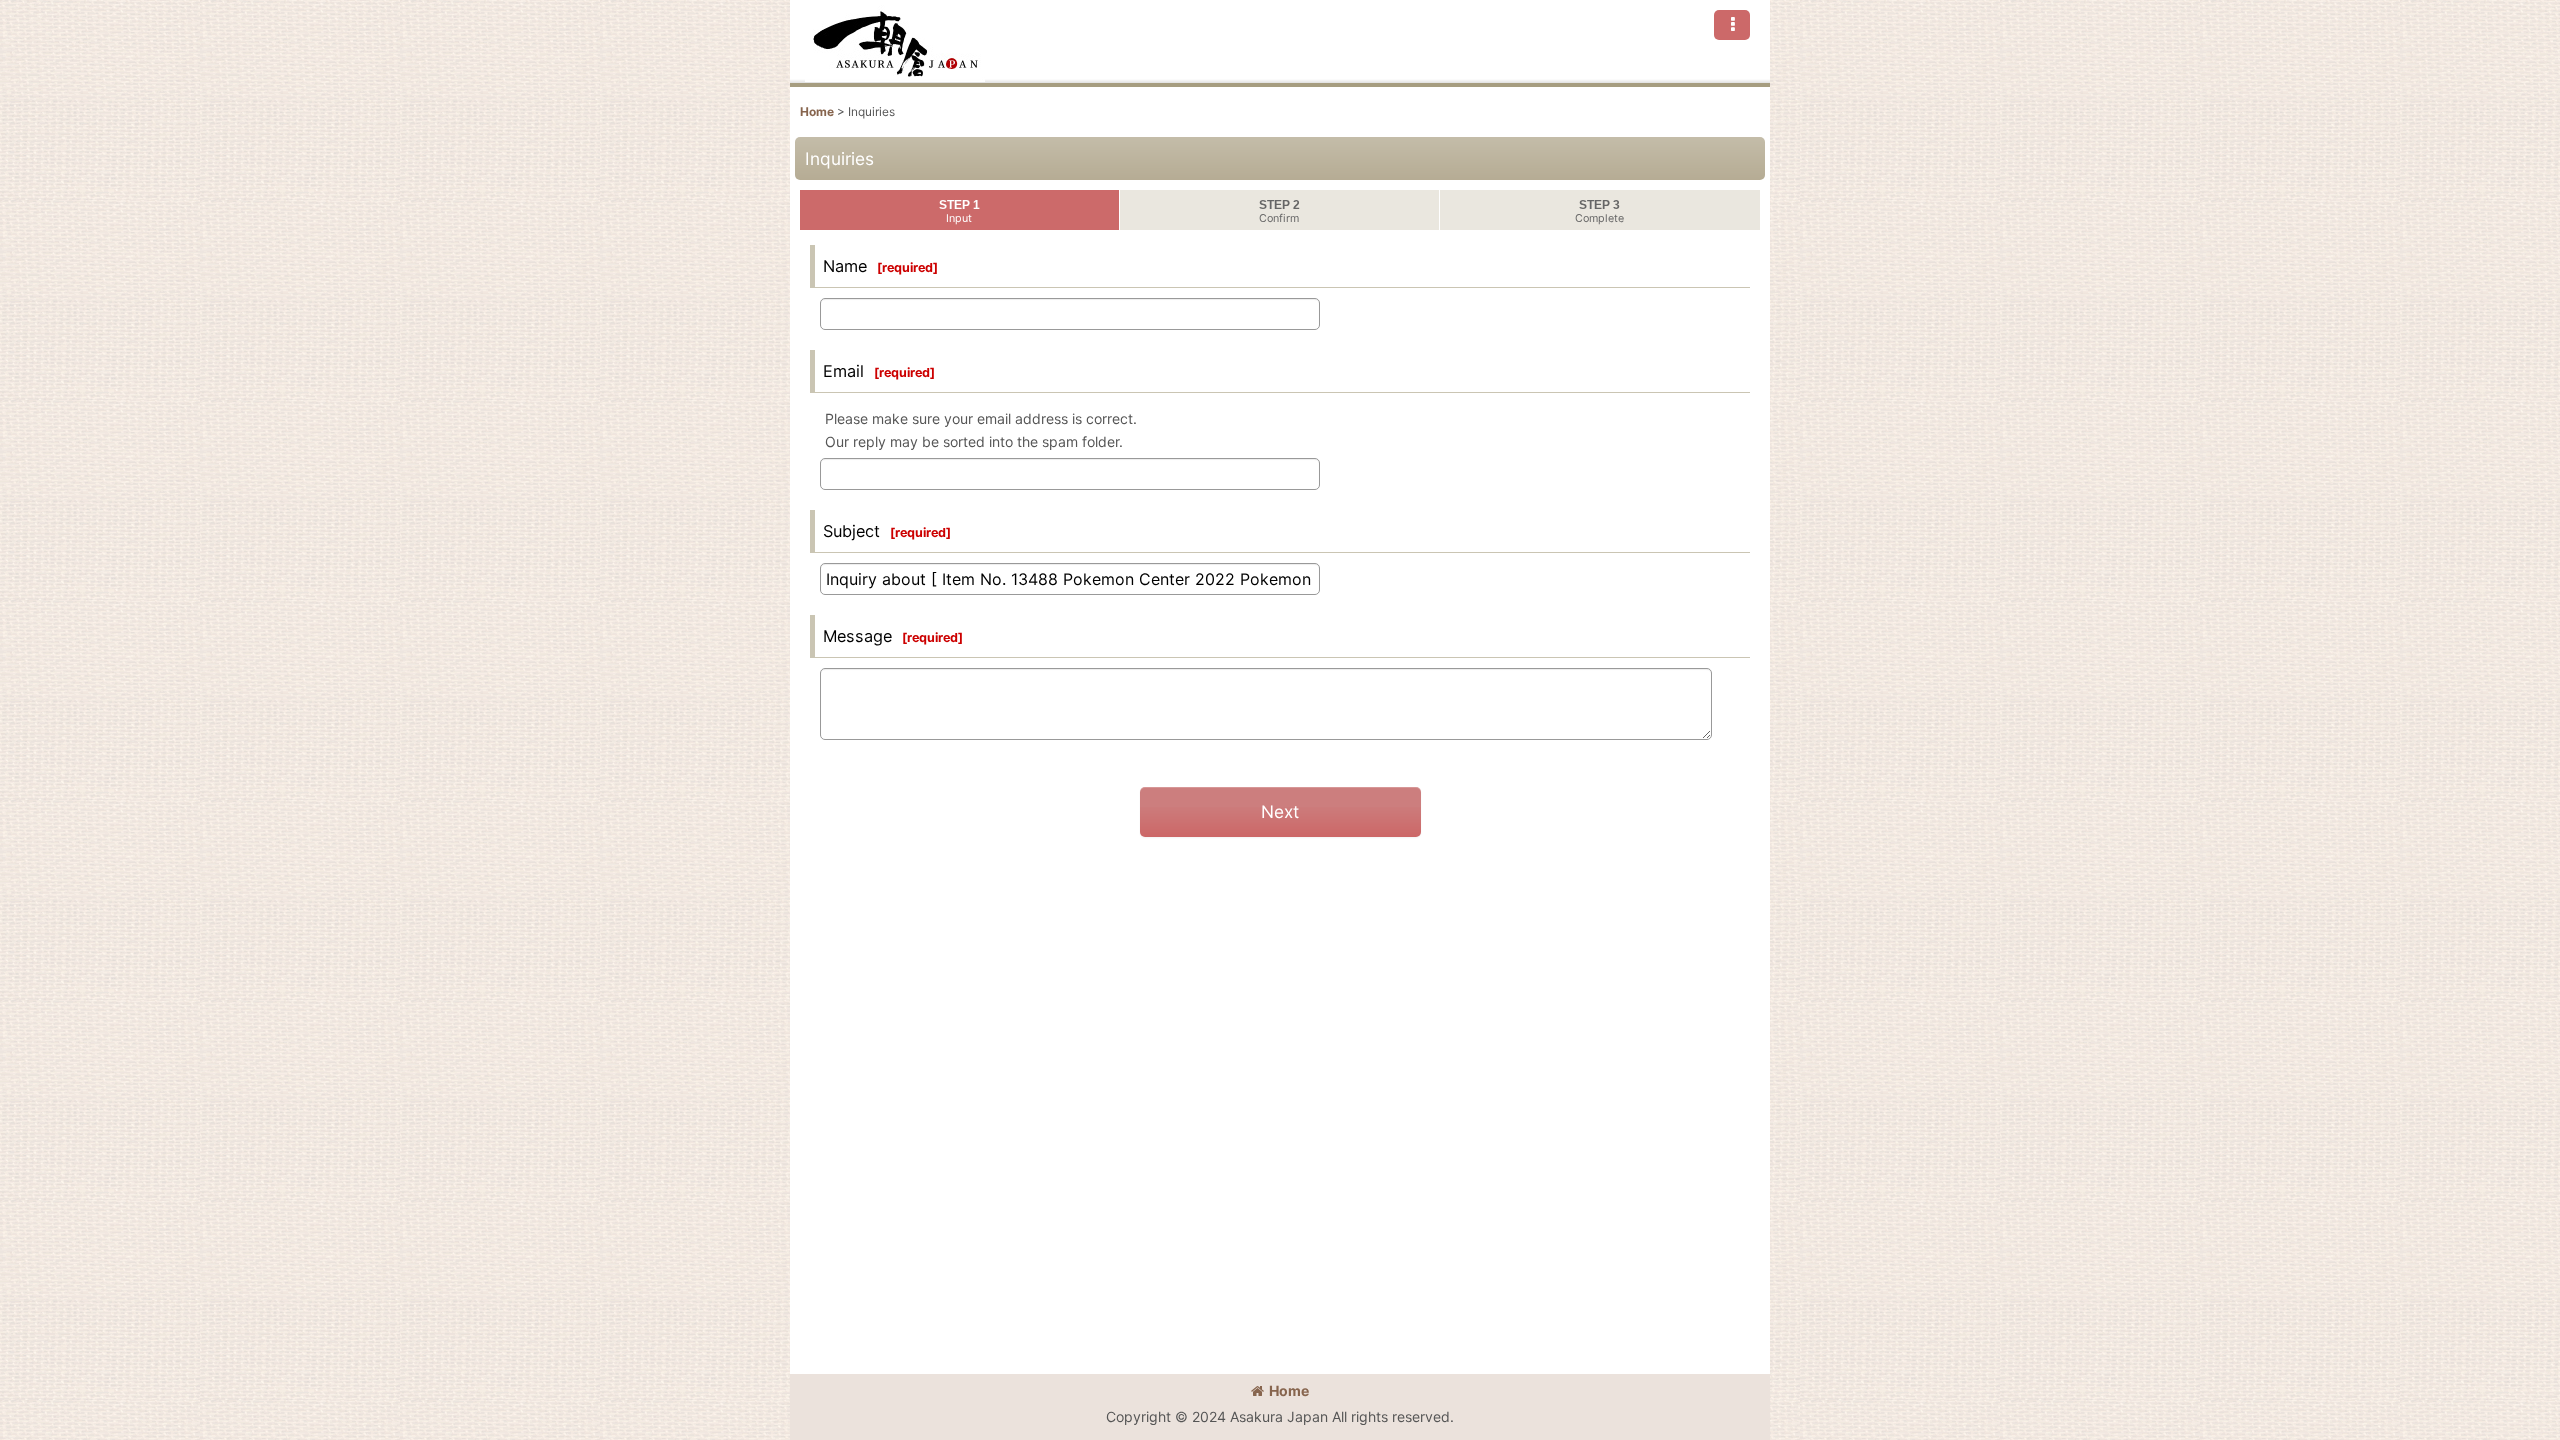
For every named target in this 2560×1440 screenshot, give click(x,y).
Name (845, 266)
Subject (851, 531)
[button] (1732, 25)
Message (857, 636)
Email (843, 371)
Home (1289, 1390)
